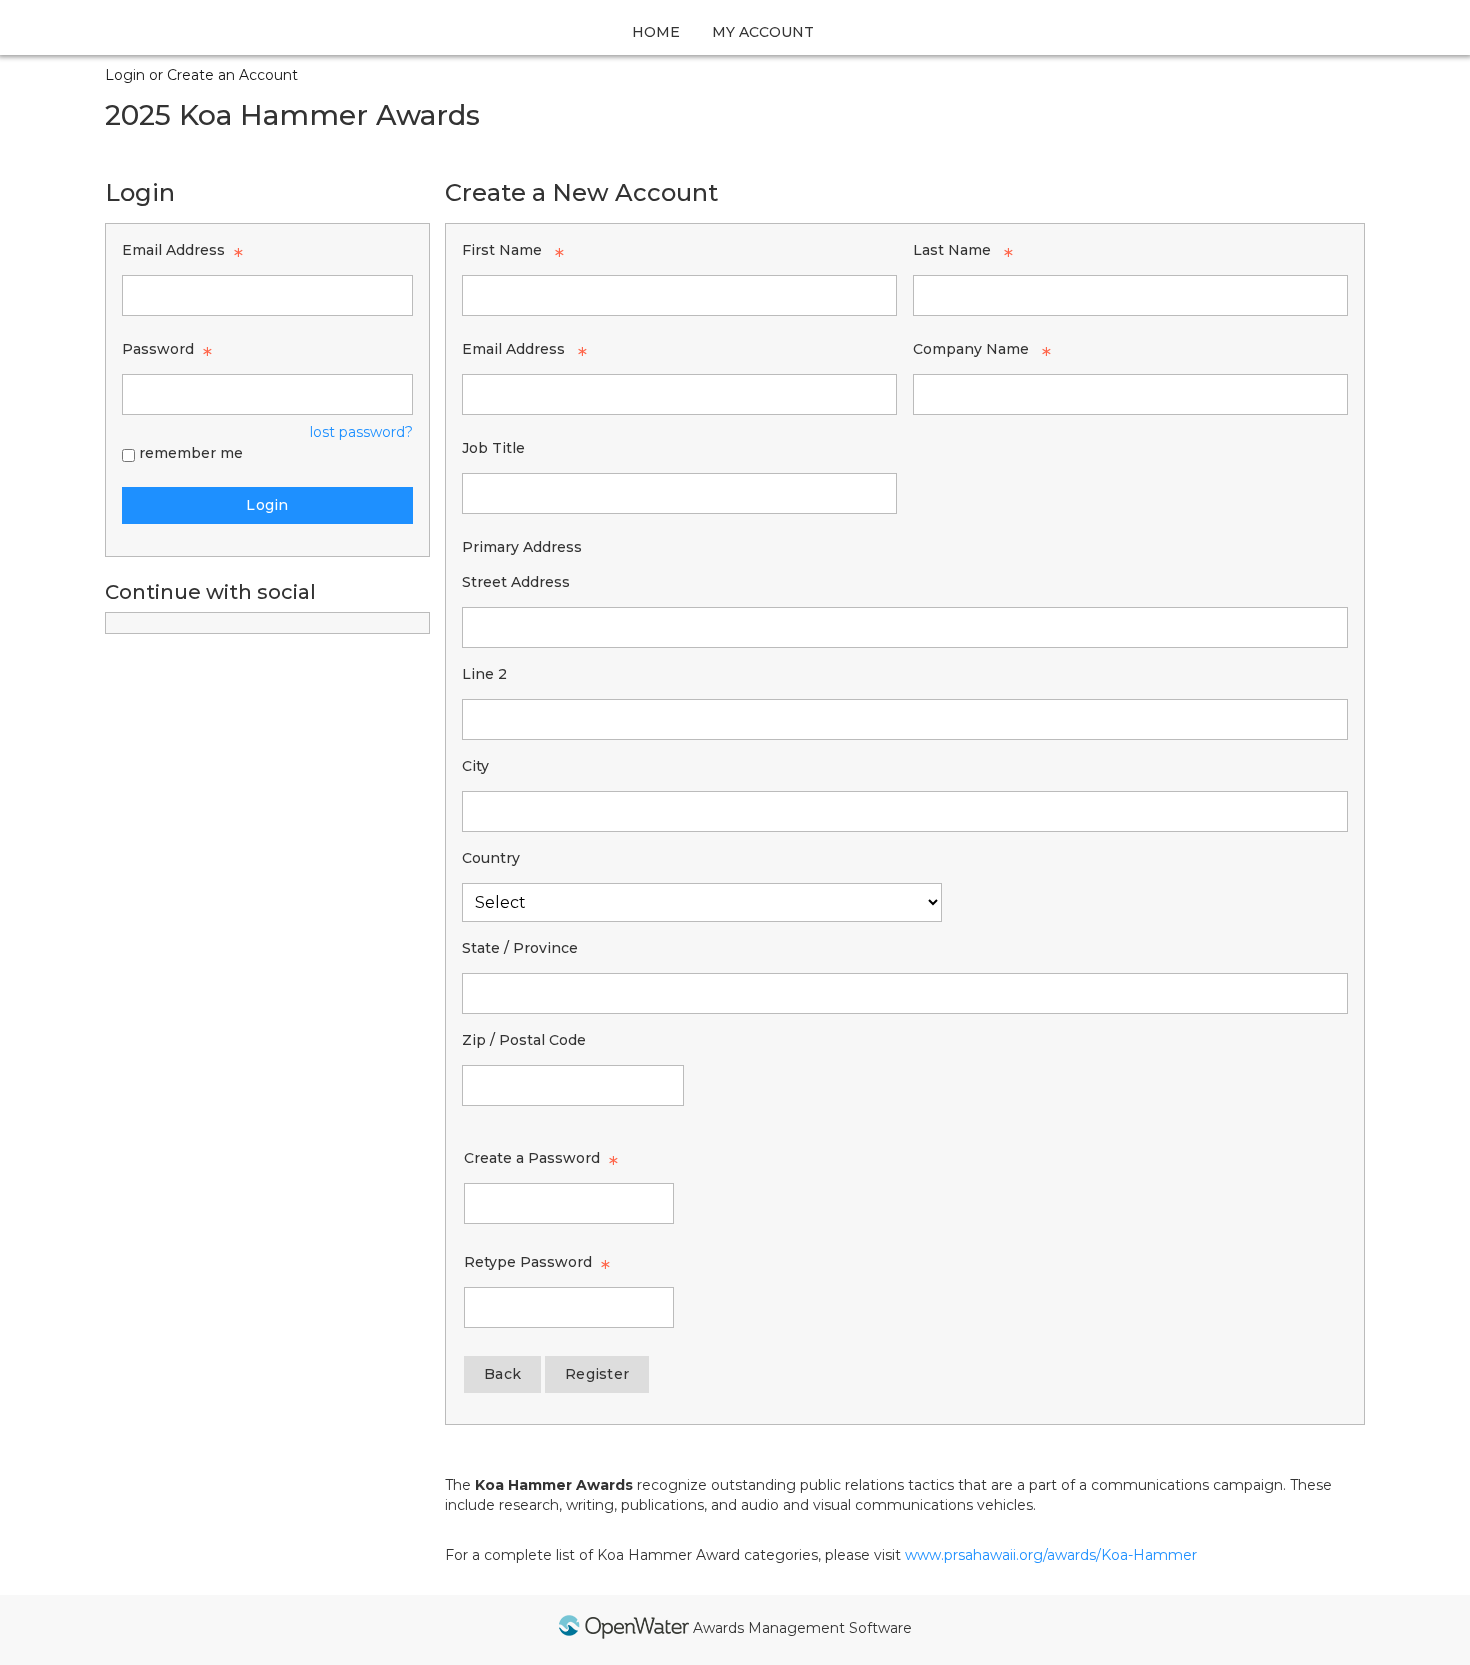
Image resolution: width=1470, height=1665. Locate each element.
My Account (763, 32)
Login (267, 505)
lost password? (361, 432)
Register (597, 1374)
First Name (502, 250)
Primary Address (522, 547)
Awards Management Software (802, 1628)
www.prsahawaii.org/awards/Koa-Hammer (1051, 1555)
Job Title (493, 448)
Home (656, 32)
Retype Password (528, 1262)
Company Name (971, 349)
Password (158, 349)
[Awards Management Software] (624, 1630)
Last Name (952, 250)
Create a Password (532, 1158)
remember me (191, 453)
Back (502, 1374)
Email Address (173, 250)
